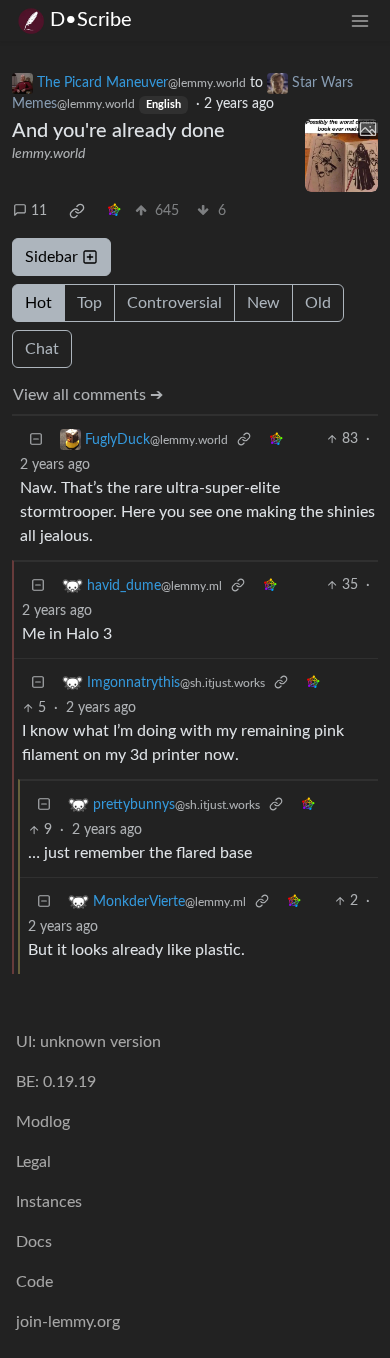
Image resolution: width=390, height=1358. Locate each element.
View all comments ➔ (88, 395)
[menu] (360, 20)
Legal (33, 1162)
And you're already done (118, 131)
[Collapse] (36, 439)
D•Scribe (91, 20)
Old (318, 303)
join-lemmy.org (68, 1322)
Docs (34, 1242)
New (263, 303)
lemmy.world (48, 154)
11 (39, 211)
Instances (49, 1202)
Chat (42, 349)
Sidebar (51, 257)
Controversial (174, 303)
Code (34, 1282)
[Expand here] (342, 156)
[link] (77, 211)
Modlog (43, 1122)
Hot (38, 303)
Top (89, 303)
